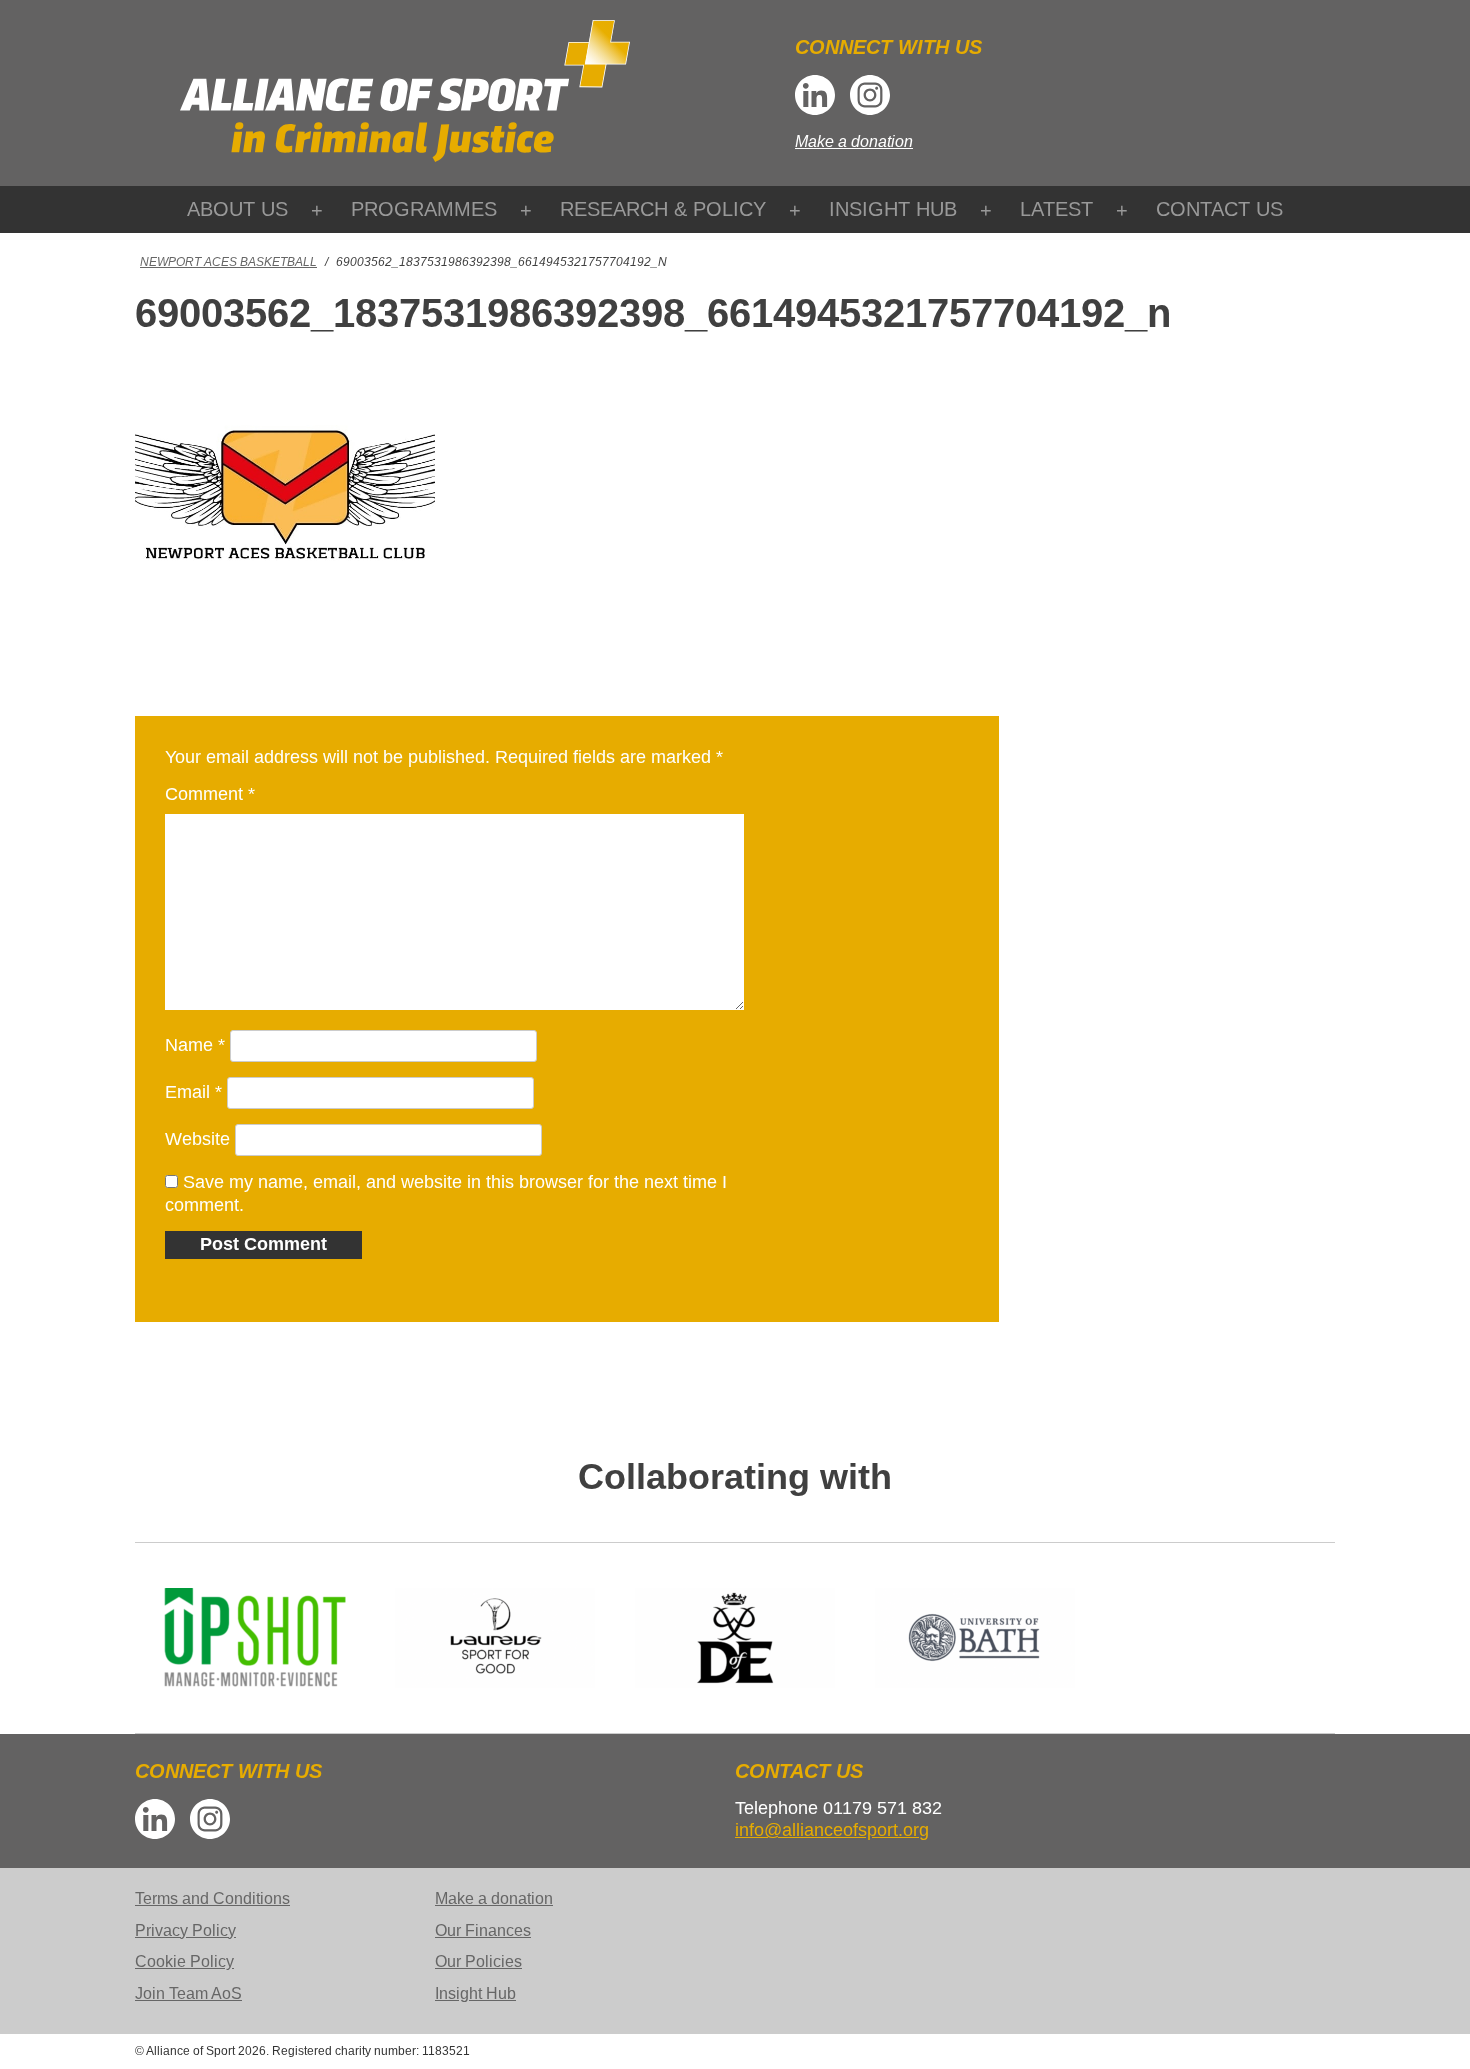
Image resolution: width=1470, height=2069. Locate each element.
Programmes (424, 209)
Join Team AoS (188, 1993)
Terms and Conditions (212, 1898)
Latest (1056, 209)
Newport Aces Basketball (228, 262)
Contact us (1219, 209)
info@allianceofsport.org (832, 1830)
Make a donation (854, 141)
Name (195, 1045)
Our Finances (483, 1930)
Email (193, 1092)
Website (197, 1139)
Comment (210, 794)
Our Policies (478, 1961)
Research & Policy (663, 209)
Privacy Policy (185, 1930)
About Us (237, 209)
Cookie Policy (184, 1961)
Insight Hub (893, 209)
